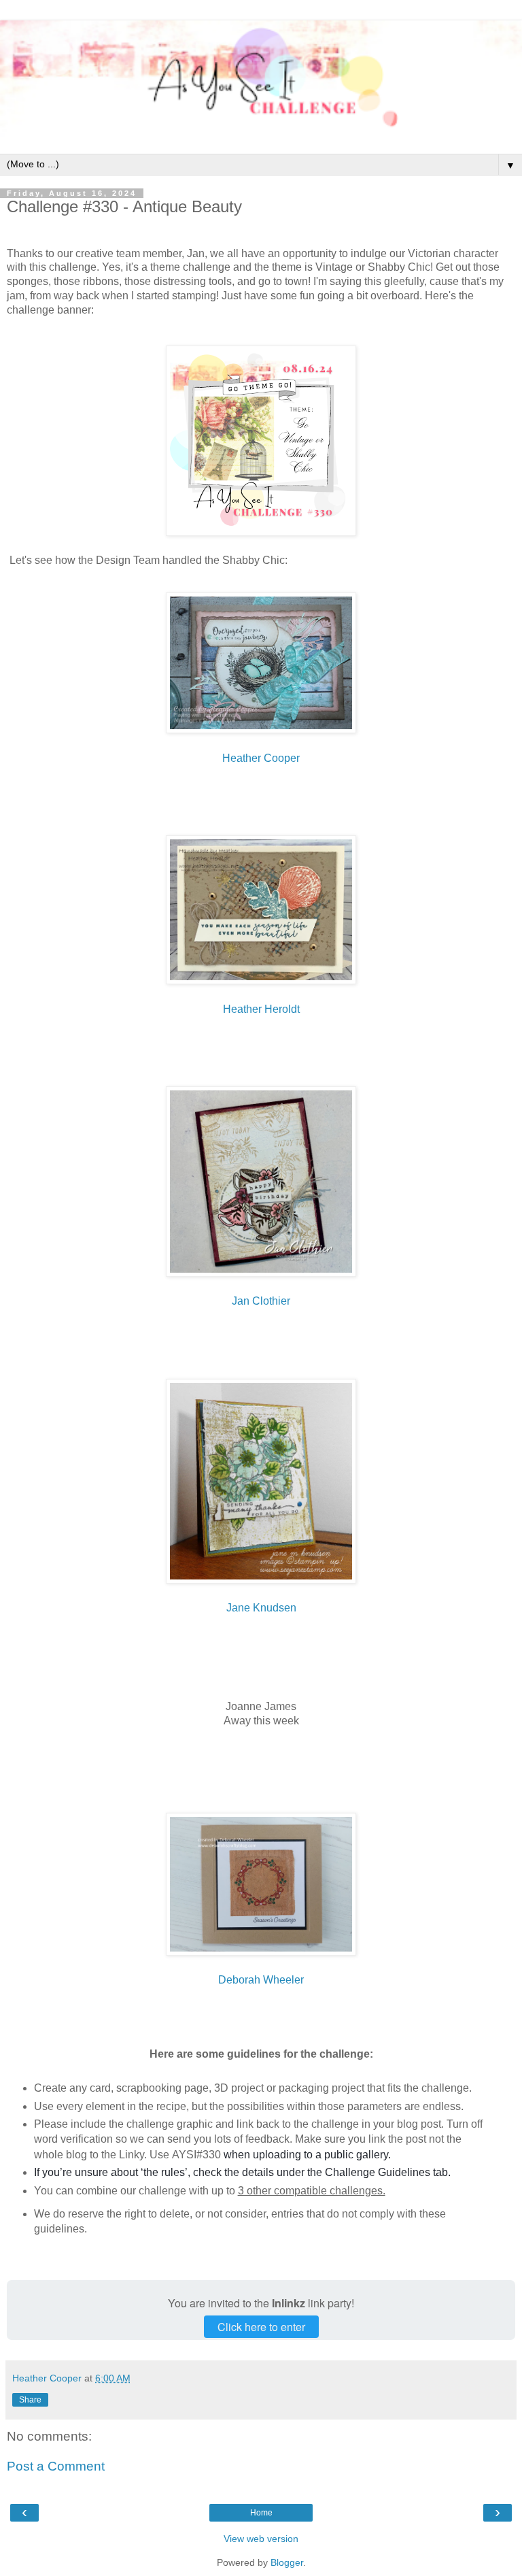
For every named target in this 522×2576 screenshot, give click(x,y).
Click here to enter (261, 2327)
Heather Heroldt (261, 1009)
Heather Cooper (261, 758)
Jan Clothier (261, 1301)
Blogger (287, 2562)
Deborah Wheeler (261, 1980)
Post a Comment (56, 2466)
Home (261, 2513)
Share (30, 2400)
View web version (261, 2539)
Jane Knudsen (261, 1608)
